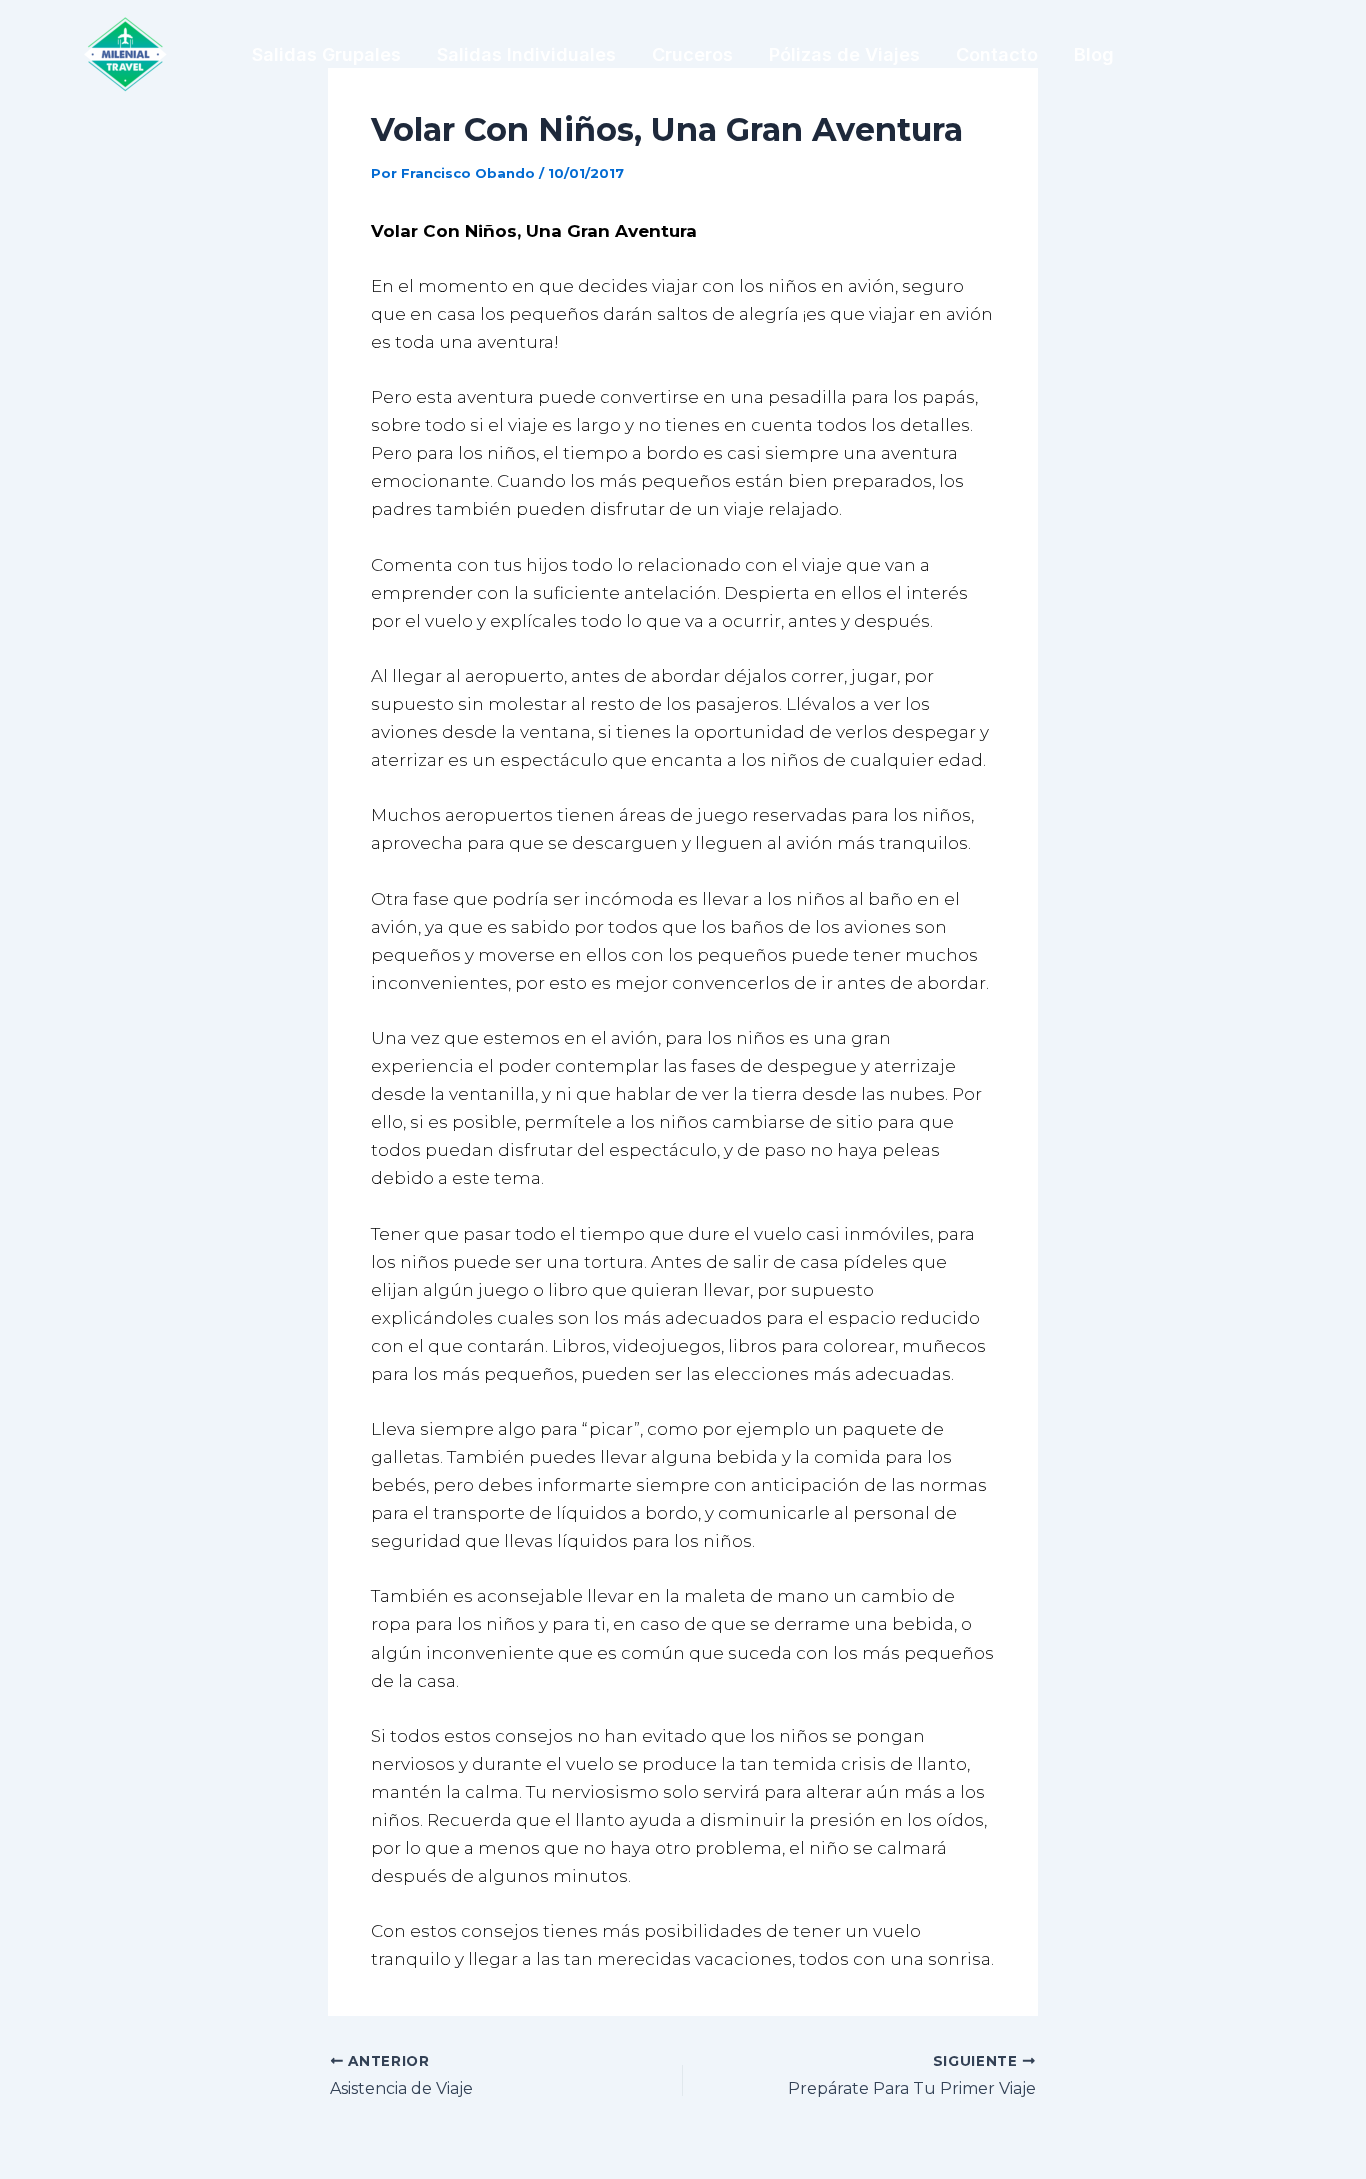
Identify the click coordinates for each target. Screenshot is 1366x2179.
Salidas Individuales (526, 54)
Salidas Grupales (326, 54)
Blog (1094, 54)
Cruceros (692, 54)
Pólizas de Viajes (844, 54)
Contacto (997, 54)
